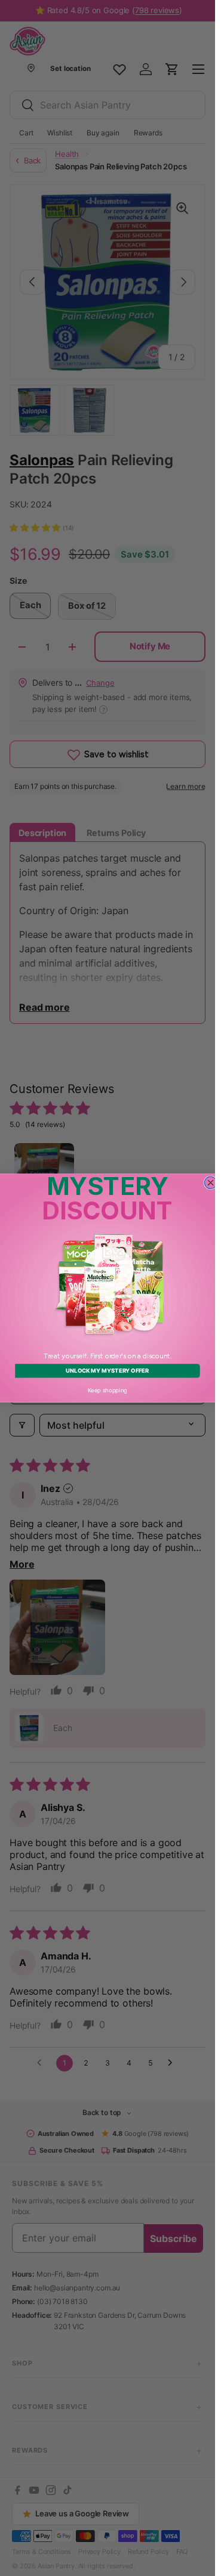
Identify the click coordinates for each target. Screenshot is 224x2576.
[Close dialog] (211, 1183)
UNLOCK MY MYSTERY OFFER (107, 1371)
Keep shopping (108, 1390)
